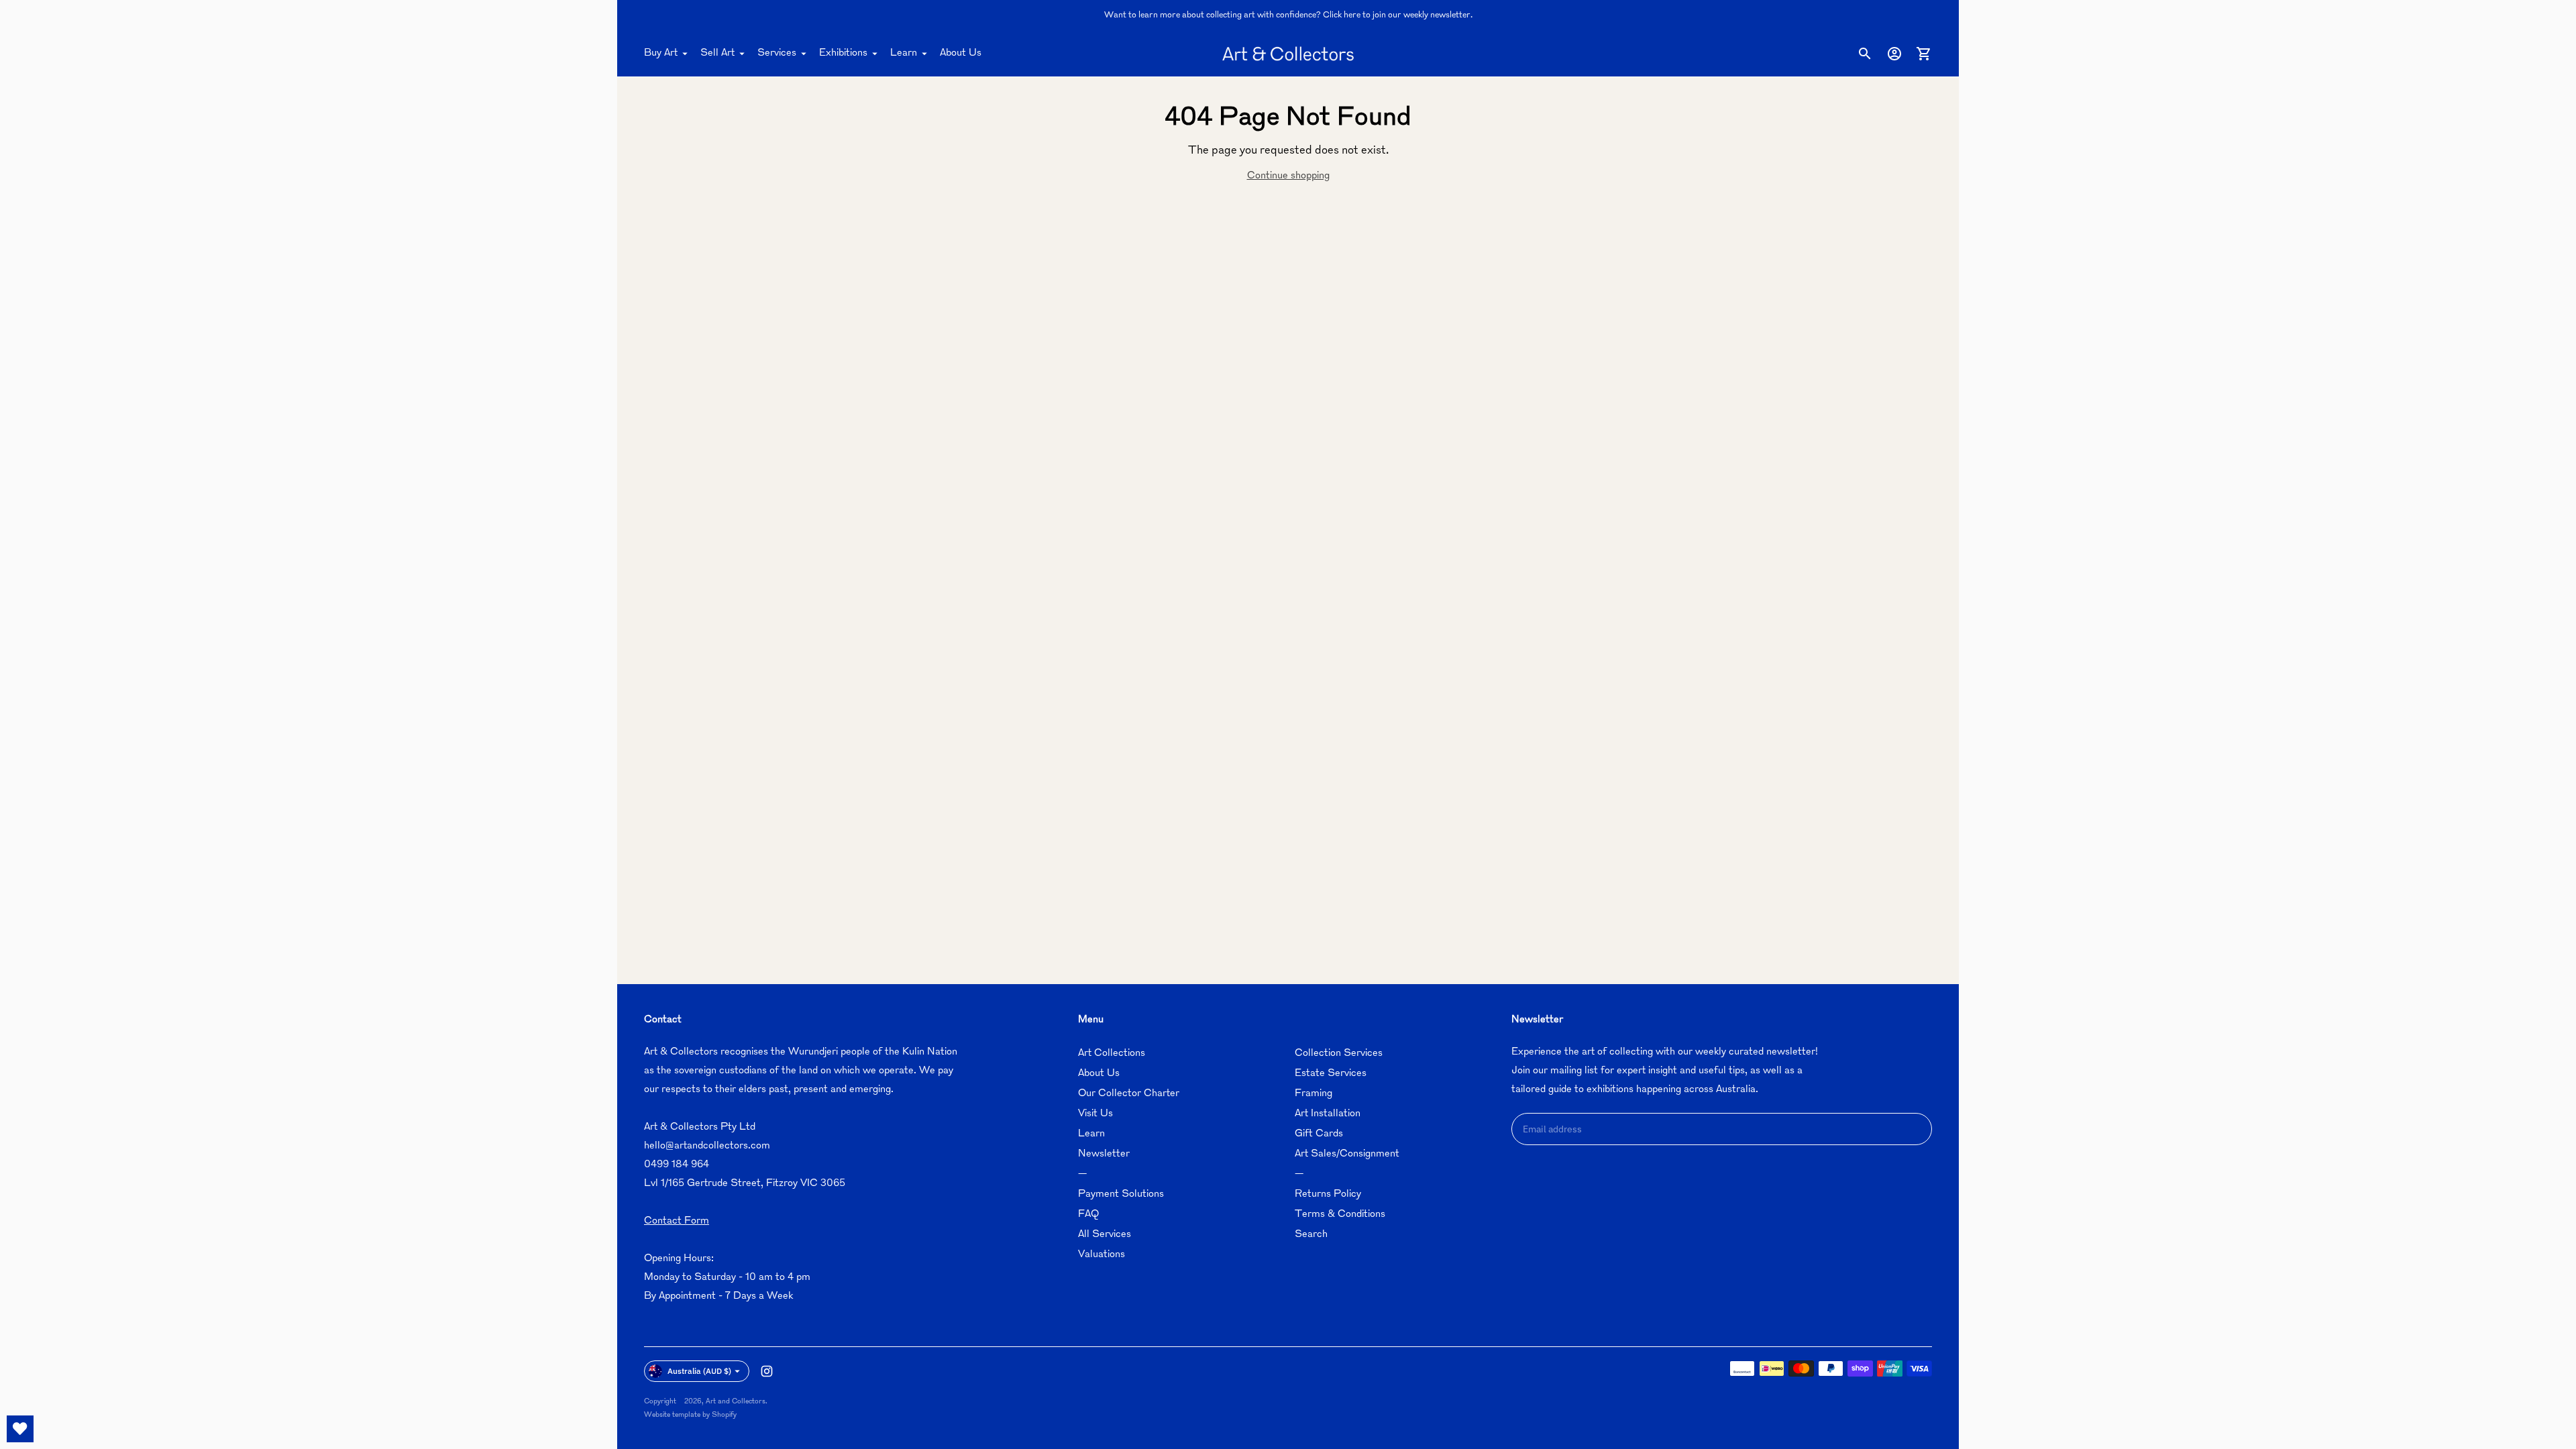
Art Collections (1112, 1054)
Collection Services (1339, 1054)
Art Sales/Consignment (1347, 1154)
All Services (1105, 1235)
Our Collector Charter (1129, 1094)
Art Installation (1328, 1114)
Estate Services (1331, 1074)
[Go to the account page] (1894, 54)
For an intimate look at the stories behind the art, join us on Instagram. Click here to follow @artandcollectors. (1288, 15)
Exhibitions (843, 53)
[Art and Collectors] (1288, 54)
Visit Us (1095, 1114)
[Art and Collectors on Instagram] (767, 1371)
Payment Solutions (1121, 1194)
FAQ (1088, 1215)
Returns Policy (1328, 1194)
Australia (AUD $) (699, 1371)
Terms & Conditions (1340, 1215)
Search (1311, 1235)
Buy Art (661, 53)
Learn (904, 53)
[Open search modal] (1865, 54)
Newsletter (1104, 1154)
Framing (1313, 1094)
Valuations (1102, 1255)
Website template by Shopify (690, 1415)
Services (777, 53)
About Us (961, 53)
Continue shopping (1288, 176)
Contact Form (677, 1221)
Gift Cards (1319, 1134)
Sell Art (717, 53)
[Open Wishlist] (20, 1429)
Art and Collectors (736, 1402)
